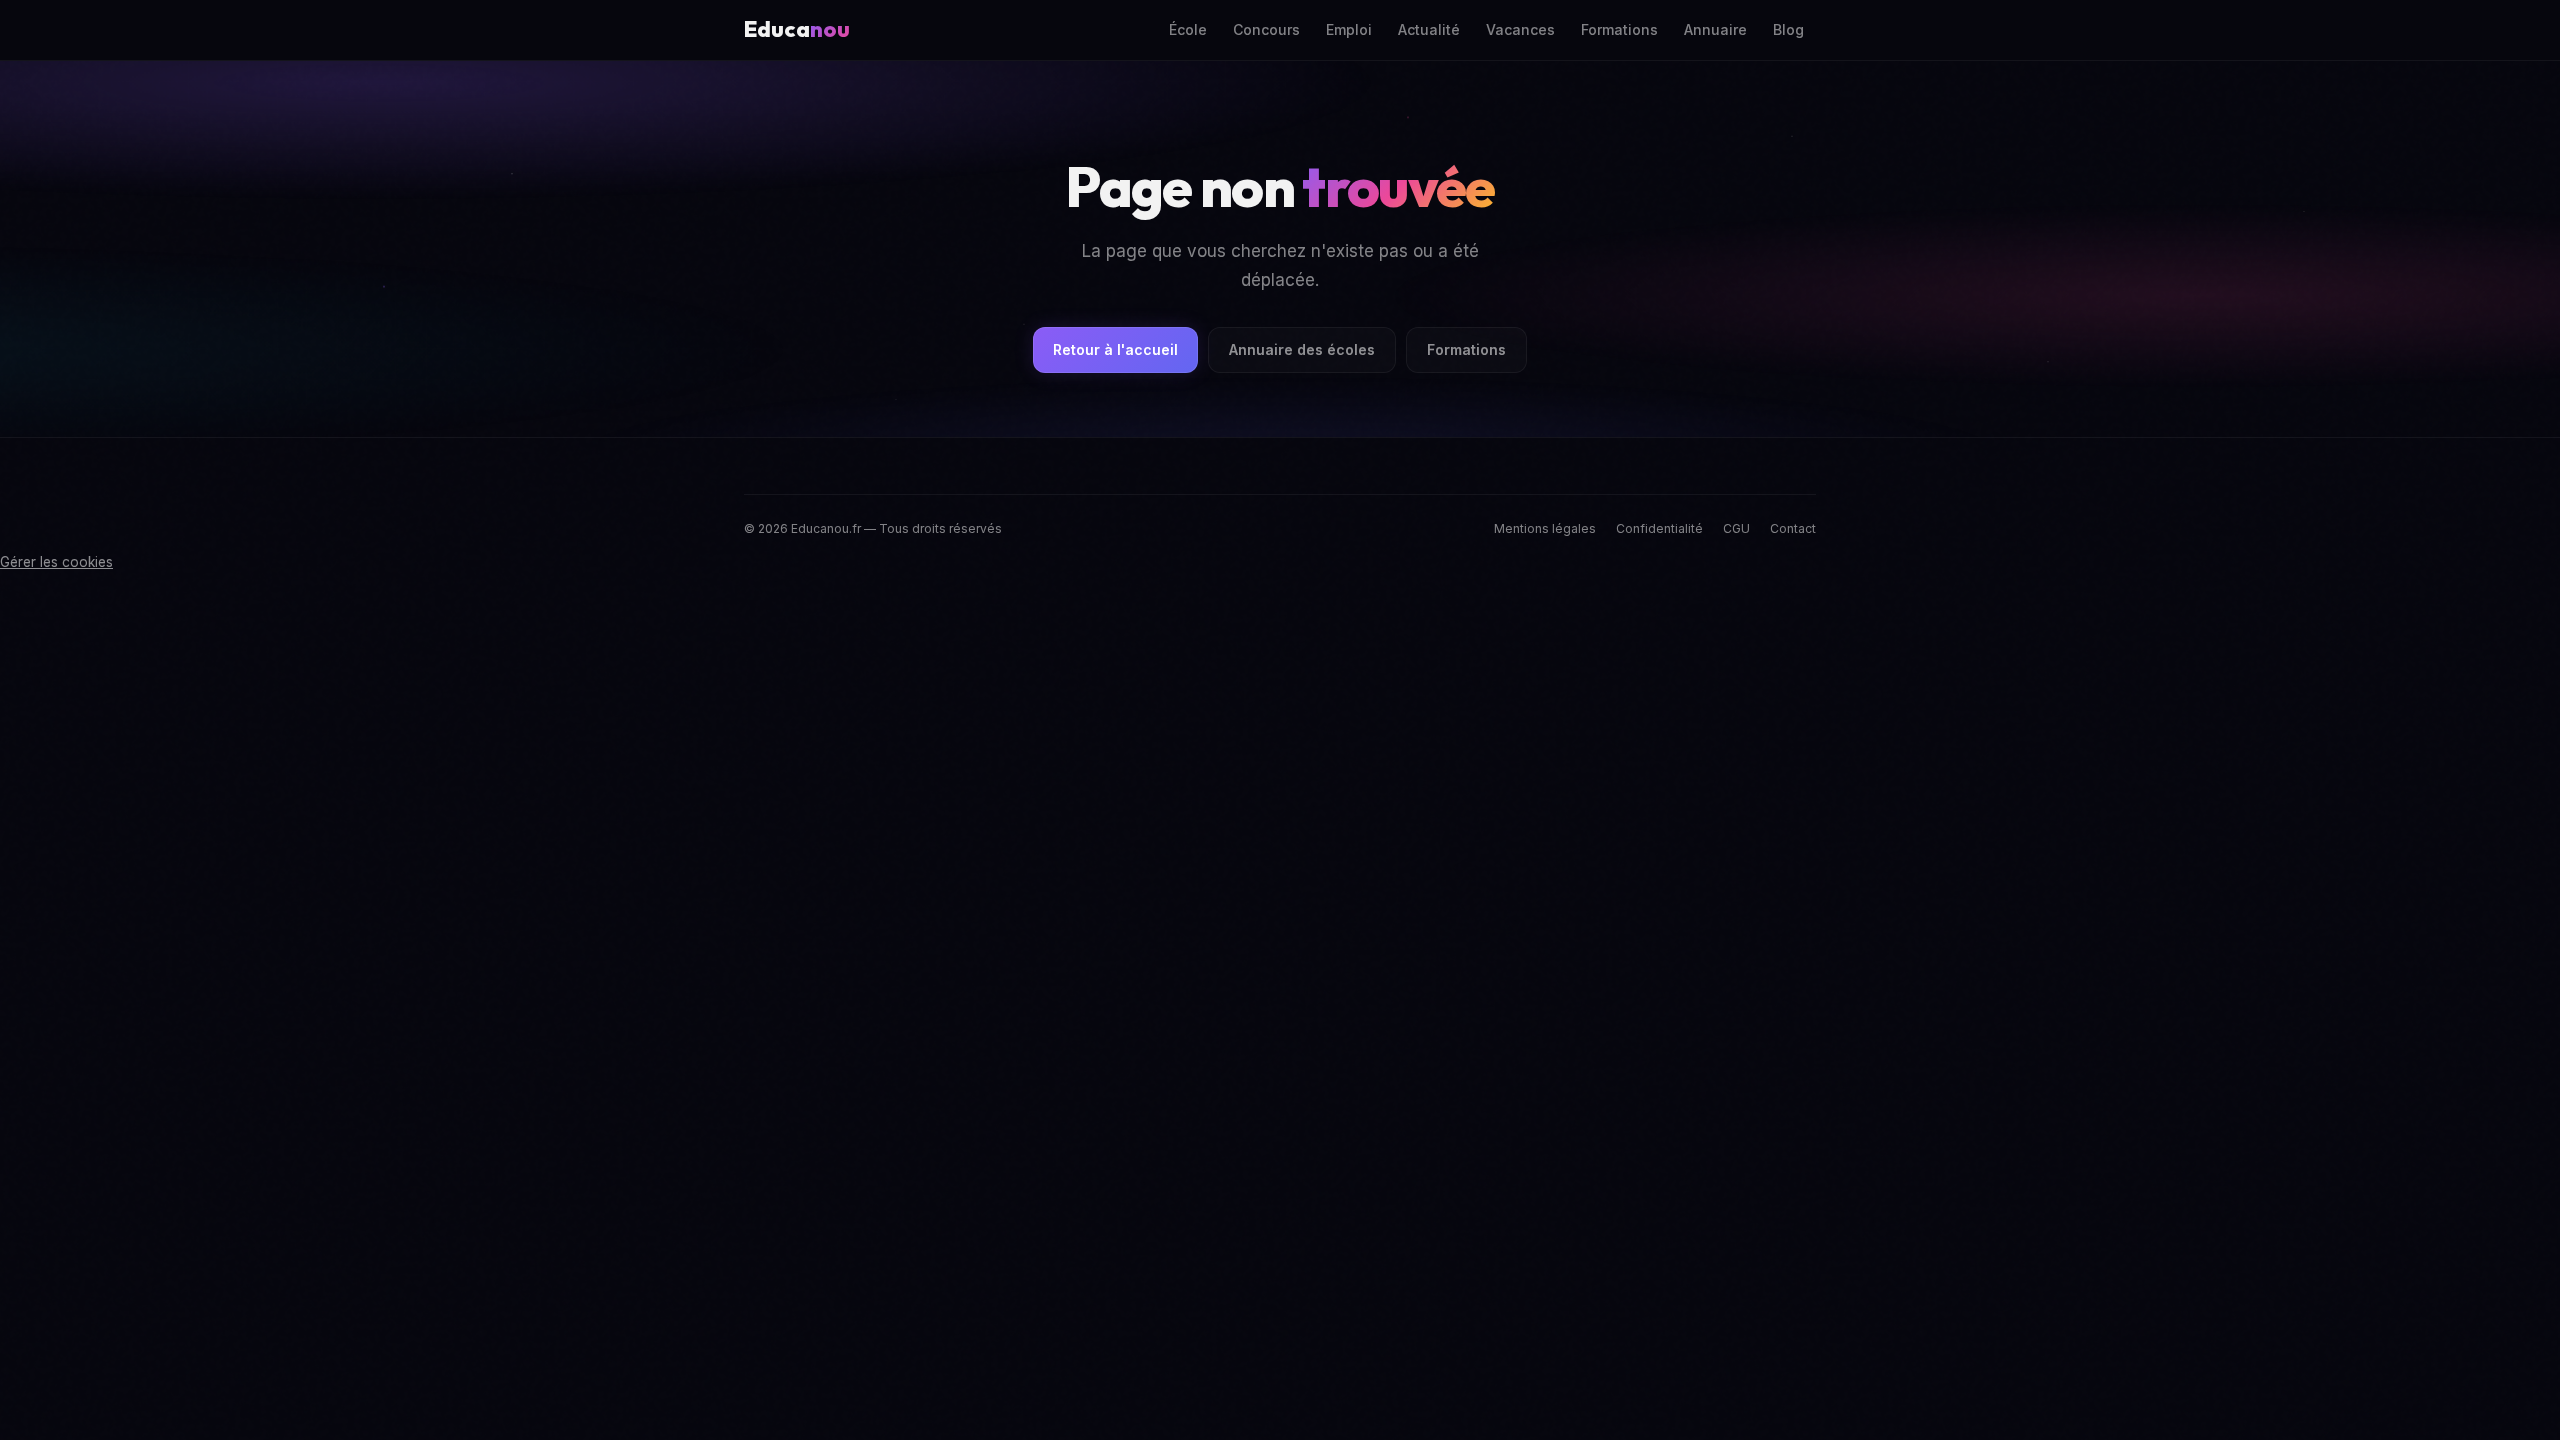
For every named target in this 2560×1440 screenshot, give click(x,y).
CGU (1736, 528)
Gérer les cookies (56, 562)
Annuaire (1715, 29)
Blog (1788, 29)
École (1188, 29)
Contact (1793, 528)
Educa (797, 29)
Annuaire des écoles (1302, 349)
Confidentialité (1659, 528)
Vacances (1520, 29)
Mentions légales (1545, 528)
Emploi (1349, 29)
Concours (1266, 29)
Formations (1619, 29)
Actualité (1429, 29)
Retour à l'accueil (1115, 349)
